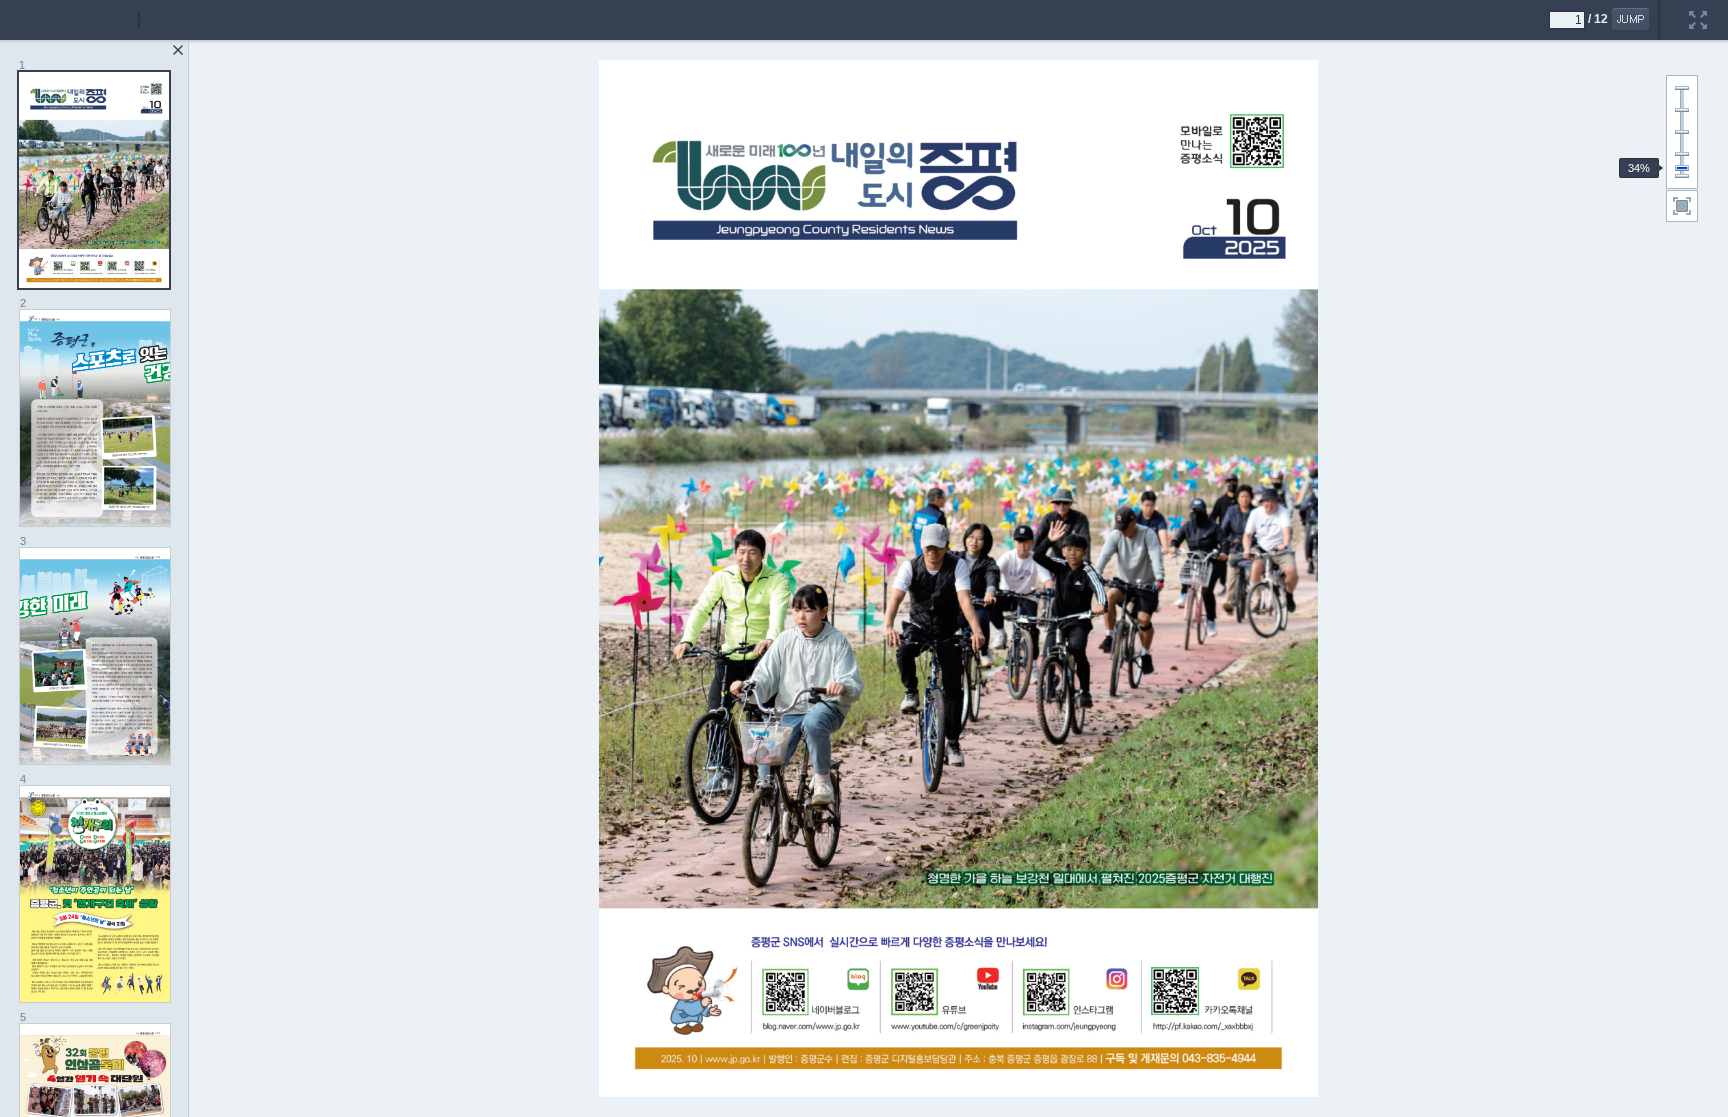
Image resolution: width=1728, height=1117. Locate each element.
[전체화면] (1698, 7)
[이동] (1630, 19)
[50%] (1682, 154)
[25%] (1682, 176)
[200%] (1682, 88)
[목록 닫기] (178, 50)
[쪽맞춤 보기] (1682, 206)
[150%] (1682, 110)
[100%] (1682, 132)
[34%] (1682, 168)
